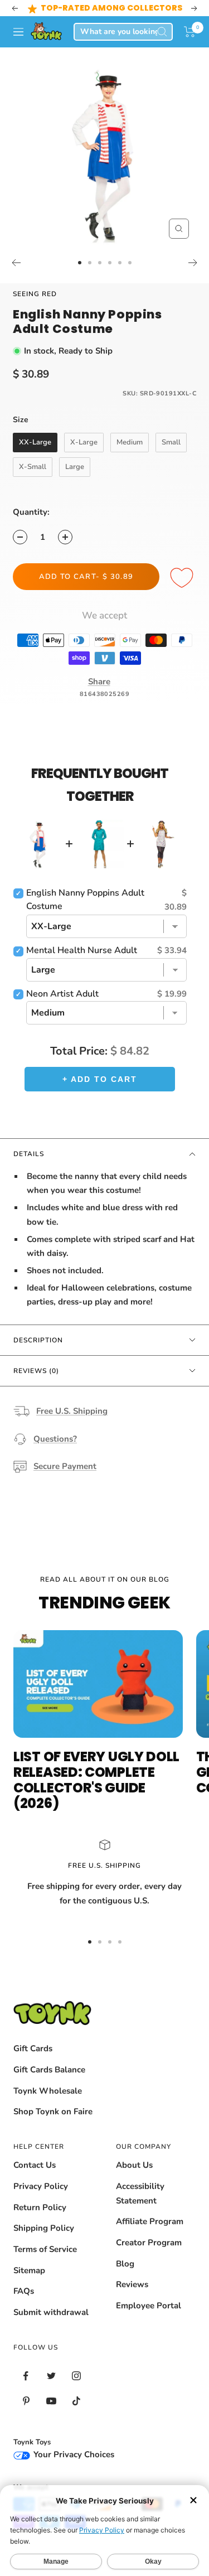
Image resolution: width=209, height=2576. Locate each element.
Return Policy (40, 2207)
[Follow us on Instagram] (76, 2376)
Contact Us (35, 2165)
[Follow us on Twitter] (51, 2376)
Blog (125, 2264)
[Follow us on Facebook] (26, 2376)
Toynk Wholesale (48, 2091)
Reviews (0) (36, 1371)
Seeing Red (35, 294)
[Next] (193, 263)
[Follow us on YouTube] (51, 2401)
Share (99, 682)
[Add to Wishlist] (183, 578)
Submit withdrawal (51, 2312)
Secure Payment (65, 1466)
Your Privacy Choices (73, 2454)
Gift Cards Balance (49, 2070)
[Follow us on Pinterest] (26, 2401)
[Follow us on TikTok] (76, 2401)
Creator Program (149, 2242)
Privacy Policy (41, 2186)
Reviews (132, 2284)
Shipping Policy (44, 2228)
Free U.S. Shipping (72, 1411)
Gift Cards (33, 2048)
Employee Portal (149, 2306)
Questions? (55, 1439)
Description (38, 1340)
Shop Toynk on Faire (53, 2111)
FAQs (24, 2291)
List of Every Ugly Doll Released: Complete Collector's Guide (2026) (96, 1780)
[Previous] (16, 263)
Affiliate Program (150, 2221)
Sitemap (29, 2270)
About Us (134, 2165)
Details (29, 1154)
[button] (190, 32)
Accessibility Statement (140, 2193)
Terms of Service (45, 2249)
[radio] (35, 443)
